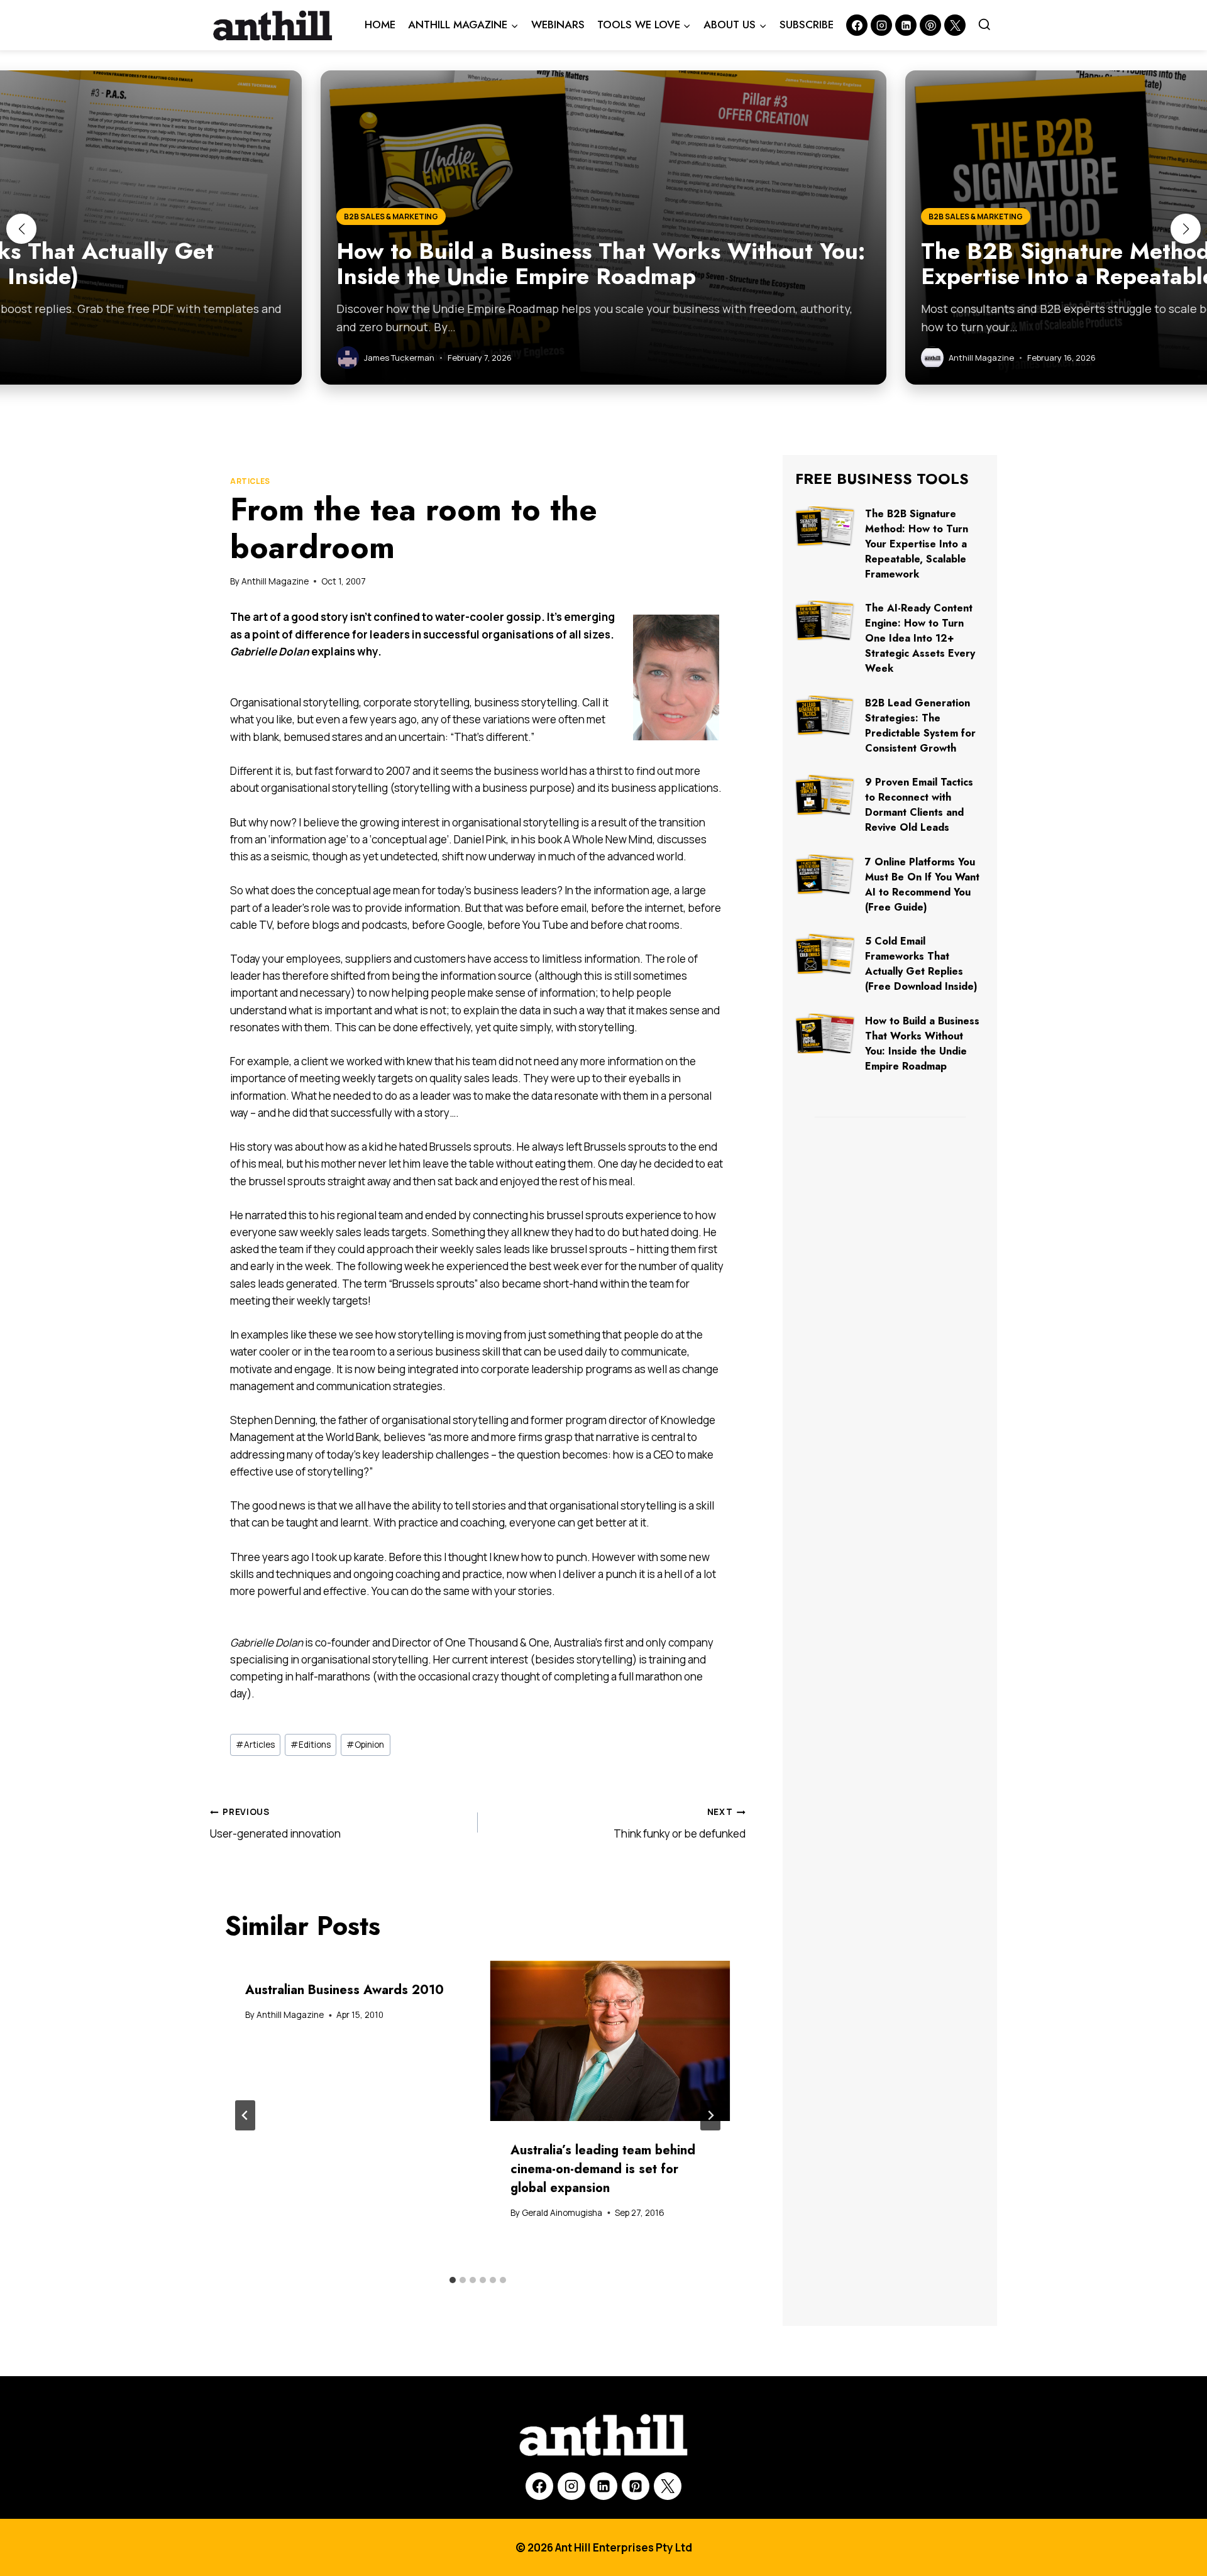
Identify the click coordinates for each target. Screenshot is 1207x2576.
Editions (311, 1745)
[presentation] (610, 2041)
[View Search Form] (984, 25)
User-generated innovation (275, 1823)
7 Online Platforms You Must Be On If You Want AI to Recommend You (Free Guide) (922, 885)
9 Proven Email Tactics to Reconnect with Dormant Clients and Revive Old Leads (919, 805)
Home (380, 25)
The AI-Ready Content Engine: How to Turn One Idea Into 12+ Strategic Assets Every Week (920, 638)
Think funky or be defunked (680, 1823)
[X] (668, 2486)
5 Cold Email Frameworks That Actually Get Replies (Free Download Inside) (921, 964)
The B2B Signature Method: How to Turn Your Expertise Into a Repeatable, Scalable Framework (917, 544)
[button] (21, 229)
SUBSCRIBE (807, 25)
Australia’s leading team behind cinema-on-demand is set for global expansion (603, 2169)
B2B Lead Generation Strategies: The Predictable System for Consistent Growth (920, 726)
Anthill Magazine (275, 581)
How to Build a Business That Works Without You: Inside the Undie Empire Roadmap (922, 1044)
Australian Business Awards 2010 (344, 1990)
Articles (250, 481)
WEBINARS (558, 25)
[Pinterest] (930, 25)
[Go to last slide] (245, 2115)
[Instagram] (881, 25)
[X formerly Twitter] (955, 25)
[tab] (453, 2280)
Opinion (365, 1745)
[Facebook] (857, 25)
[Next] (710, 2115)
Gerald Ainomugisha (562, 2213)
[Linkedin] (906, 25)
